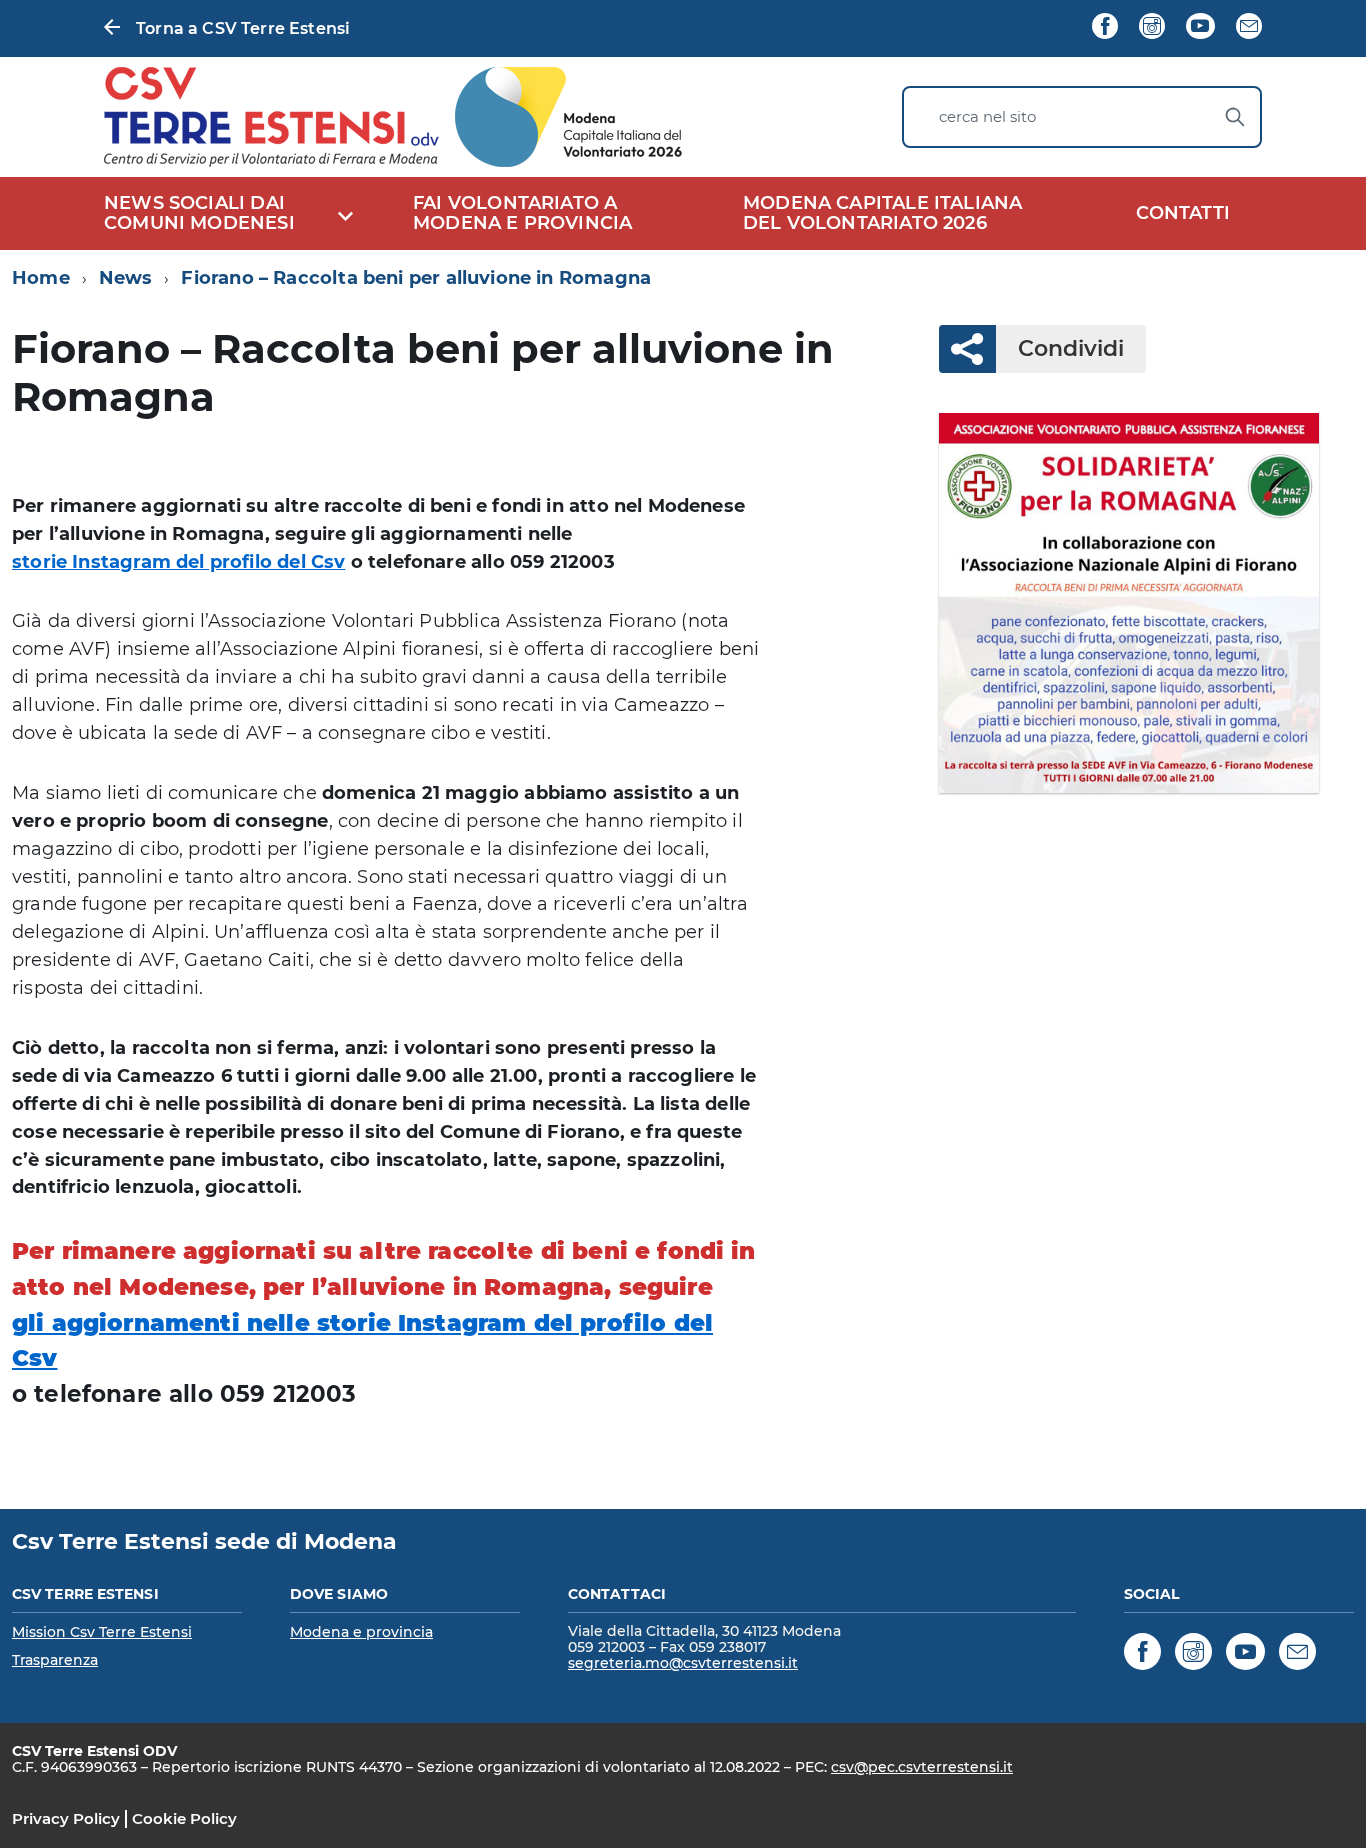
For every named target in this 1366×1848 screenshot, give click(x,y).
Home (41, 278)
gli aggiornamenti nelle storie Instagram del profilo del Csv (362, 1341)
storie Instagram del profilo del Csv (178, 562)
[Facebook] (1105, 28)
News (126, 278)
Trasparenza (55, 1660)
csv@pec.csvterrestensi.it (922, 1767)
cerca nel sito (987, 116)
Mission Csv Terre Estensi (102, 1632)
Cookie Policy (184, 1818)
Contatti (1183, 213)
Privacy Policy (66, 1818)
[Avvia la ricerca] (1235, 117)
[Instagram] (1152, 28)
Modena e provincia (361, 1632)
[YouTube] (1200, 28)
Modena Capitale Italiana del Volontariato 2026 (882, 213)
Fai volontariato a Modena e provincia (522, 213)
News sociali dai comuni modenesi (199, 213)
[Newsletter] (1249, 28)
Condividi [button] (1071, 348)
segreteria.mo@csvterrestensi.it (683, 1663)
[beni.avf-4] (1129, 603)
